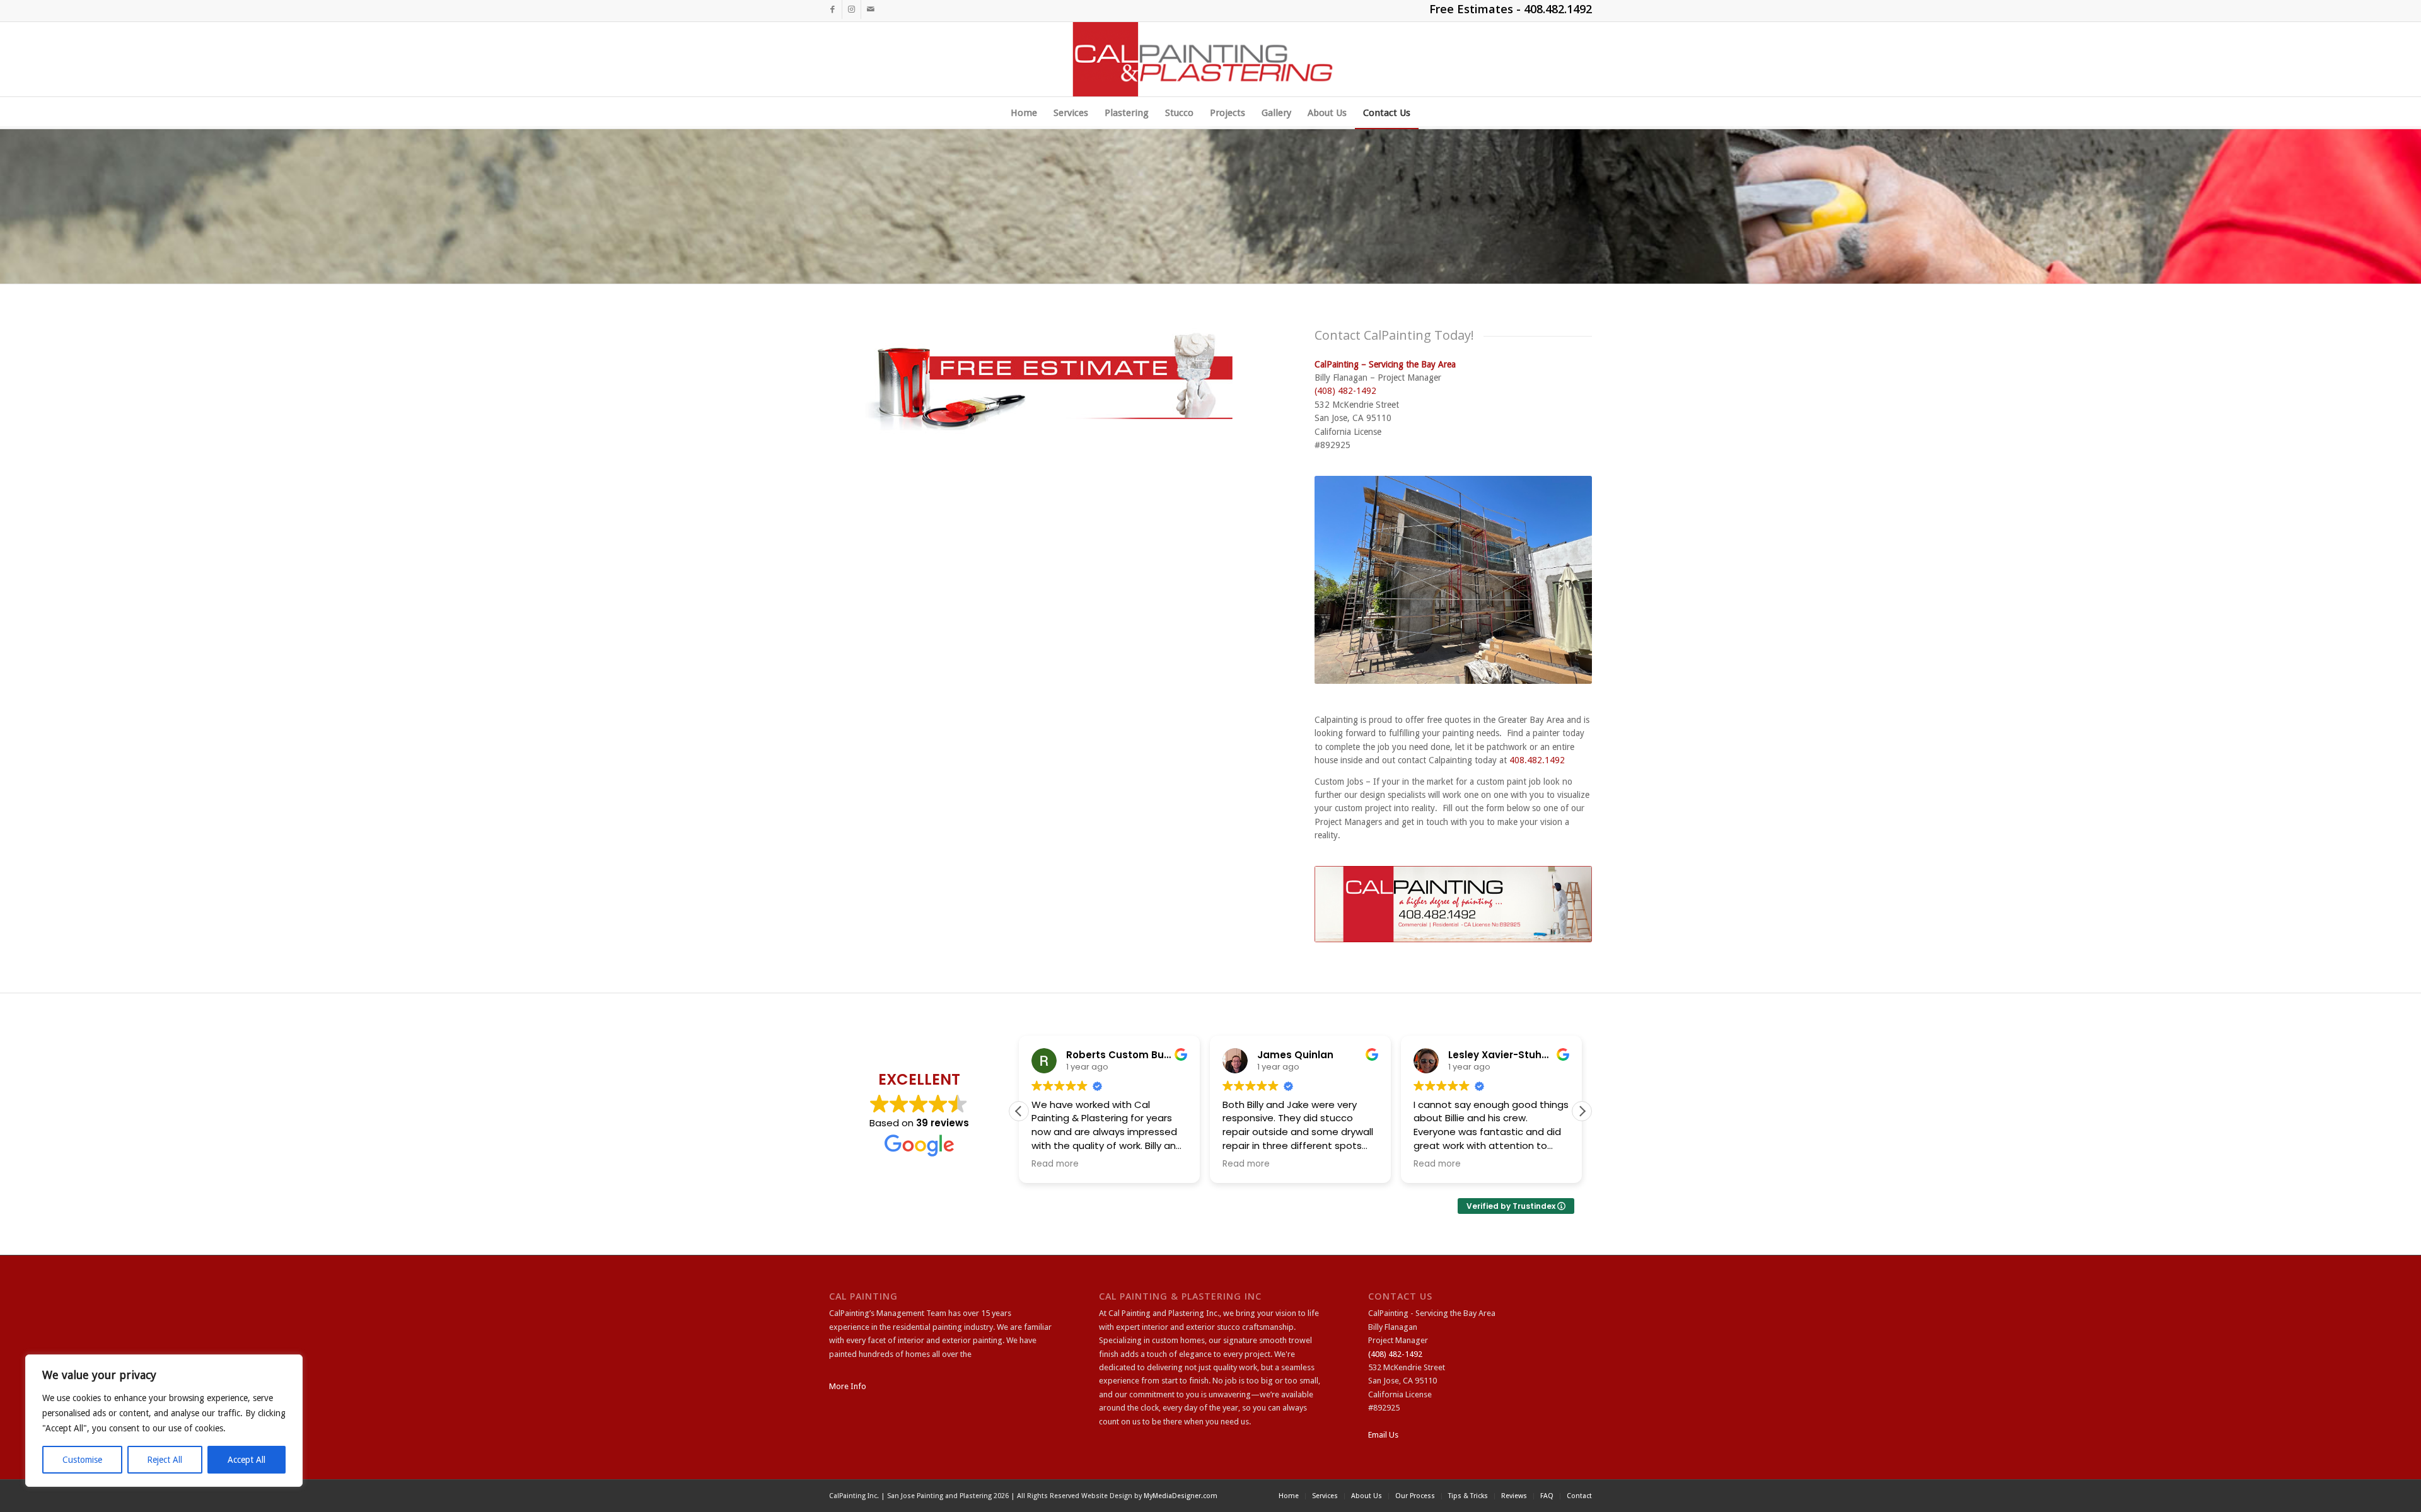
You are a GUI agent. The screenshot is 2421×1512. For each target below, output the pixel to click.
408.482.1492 (1558, 9)
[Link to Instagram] (851, 9)
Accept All (247, 1460)
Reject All (165, 1460)
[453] (1211, 59)
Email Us (1383, 1435)
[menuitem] (1024, 113)
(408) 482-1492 (1345, 391)
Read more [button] (1055, 1164)
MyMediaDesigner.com (1181, 1496)
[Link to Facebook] (833, 9)
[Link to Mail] (871, 9)
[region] (164, 1421)
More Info (848, 1386)
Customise (82, 1460)
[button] (1582, 1111)
